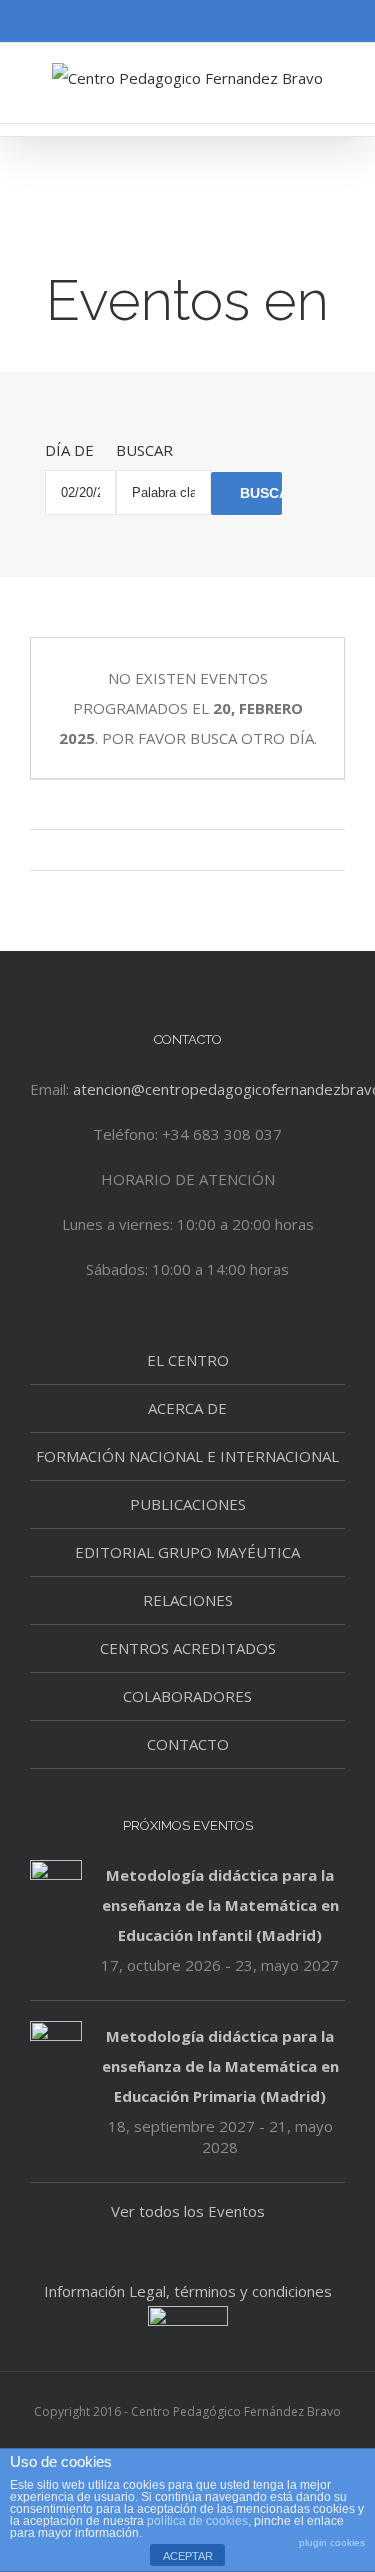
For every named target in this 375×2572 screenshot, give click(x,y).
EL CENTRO (188, 1360)
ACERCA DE (187, 1408)
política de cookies (197, 2521)
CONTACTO (188, 1744)
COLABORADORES (187, 1696)
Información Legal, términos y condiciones (188, 2291)
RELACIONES (188, 1600)
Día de (69, 450)
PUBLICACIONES (188, 1504)
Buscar (144, 450)
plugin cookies (332, 2542)
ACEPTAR (188, 2556)
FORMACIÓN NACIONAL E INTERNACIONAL (187, 1456)
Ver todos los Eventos (188, 2211)
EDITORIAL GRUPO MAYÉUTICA (187, 1552)
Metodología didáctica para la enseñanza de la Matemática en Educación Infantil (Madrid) (220, 1905)
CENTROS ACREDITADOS (188, 1648)
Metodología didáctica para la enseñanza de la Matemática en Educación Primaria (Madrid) (220, 2066)
